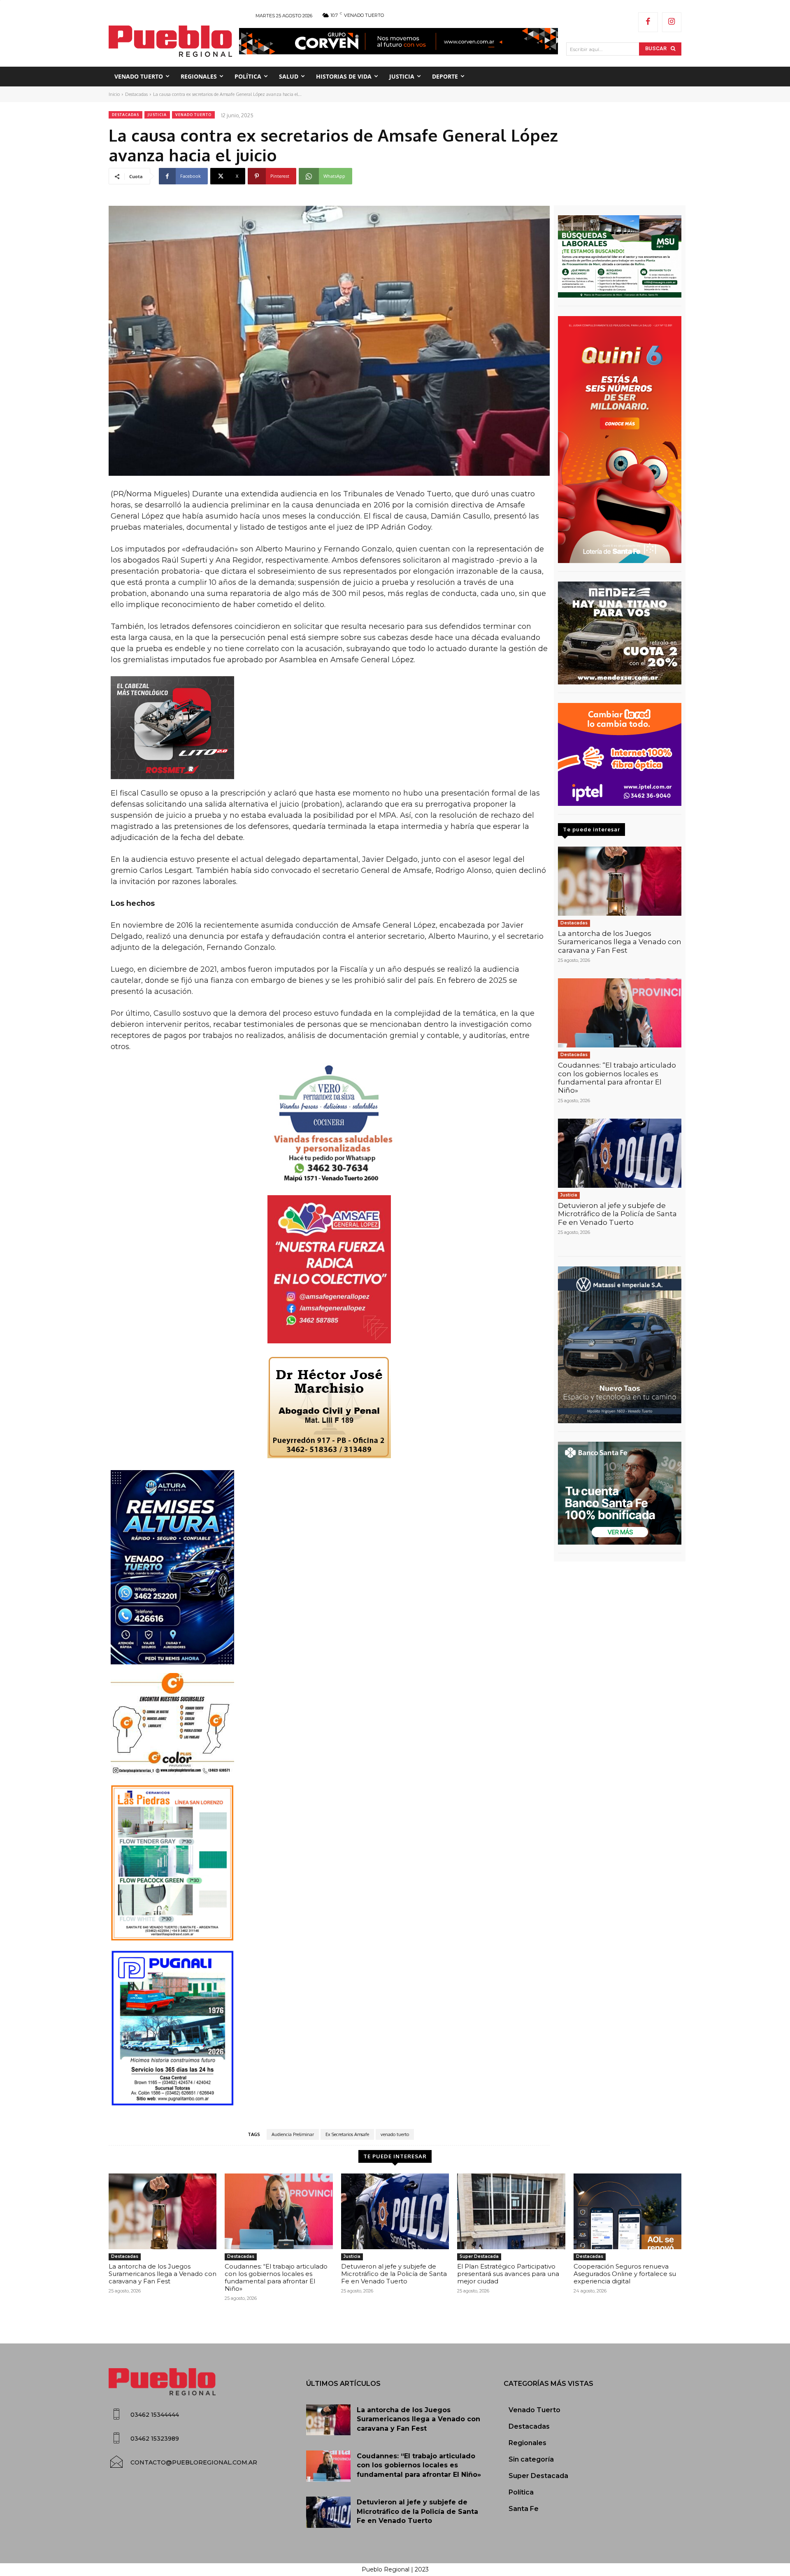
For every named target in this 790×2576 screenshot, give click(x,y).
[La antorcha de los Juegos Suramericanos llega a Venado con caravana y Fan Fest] (620, 881)
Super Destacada (479, 2256)
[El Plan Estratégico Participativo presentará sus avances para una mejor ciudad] (511, 2211)
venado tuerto (395, 2134)
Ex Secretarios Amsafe (347, 2134)
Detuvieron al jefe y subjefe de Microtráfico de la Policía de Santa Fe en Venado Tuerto (617, 1214)
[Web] (620, 754)
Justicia (157, 115)
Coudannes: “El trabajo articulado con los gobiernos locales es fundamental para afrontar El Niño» (617, 1078)
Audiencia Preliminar (293, 2134)
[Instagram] (672, 22)
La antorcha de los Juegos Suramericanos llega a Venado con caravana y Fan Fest (620, 942)
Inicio (114, 94)
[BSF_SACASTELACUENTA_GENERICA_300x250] (620, 1493)
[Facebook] (648, 22)
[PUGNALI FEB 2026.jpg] (329, 2028)
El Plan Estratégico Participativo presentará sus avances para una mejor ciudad (508, 2274)
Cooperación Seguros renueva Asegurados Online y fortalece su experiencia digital (625, 2274)
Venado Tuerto (193, 115)
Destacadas (136, 94)
